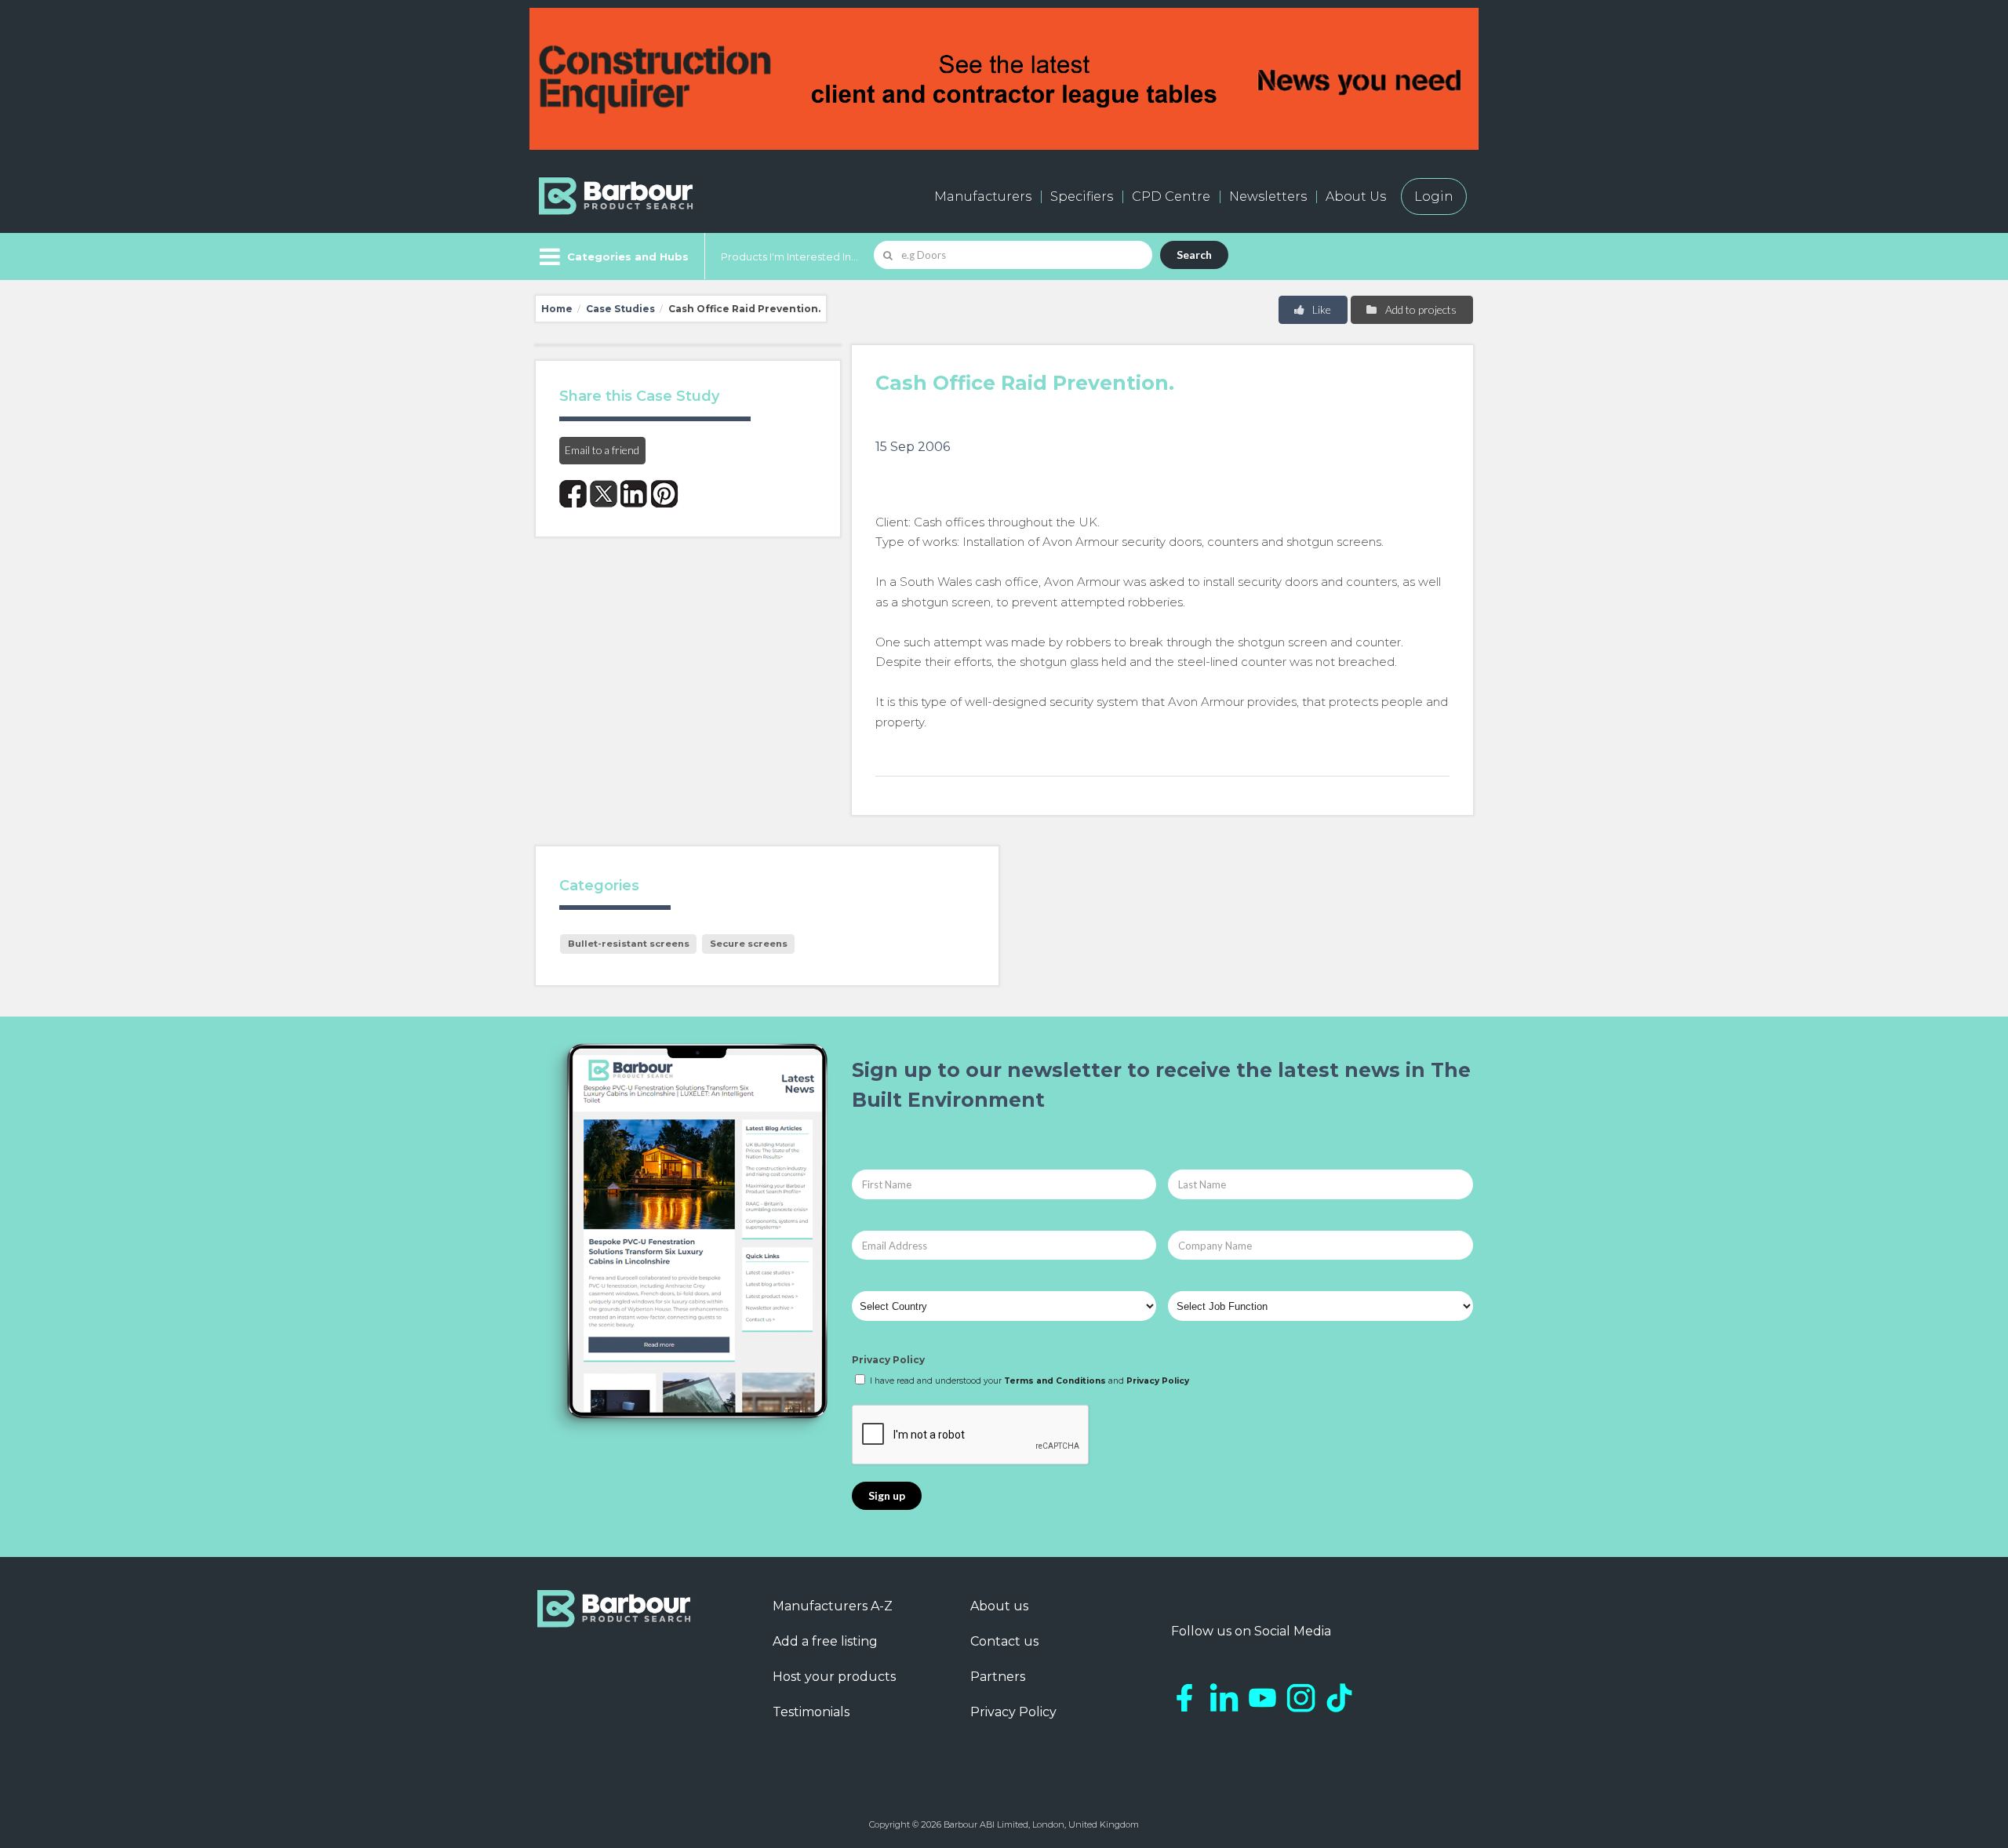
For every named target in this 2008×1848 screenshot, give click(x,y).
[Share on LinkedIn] (634, 494)
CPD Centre (1171, 196)
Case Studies (620, 309)
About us (999, 1606)
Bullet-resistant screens (629, 944)
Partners (998, 1677)
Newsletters (1268, 196)
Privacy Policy (888, 1360)
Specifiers (1082, 196)
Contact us (1004, 1641)
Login (1434, 196)
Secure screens (749, 944)
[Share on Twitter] (604, 494)
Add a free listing (825, 1641)
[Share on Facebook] (573, 494)
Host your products (834, 1677)
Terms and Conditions (1055, 1381)
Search (1194, 255)
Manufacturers (983, 196)
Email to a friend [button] (602, 450)
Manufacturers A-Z (833, 1606)
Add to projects (1420, 309)
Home (557, 309)
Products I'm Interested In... (789, 256)
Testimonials (811, 1712)
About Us (1356, 196)
